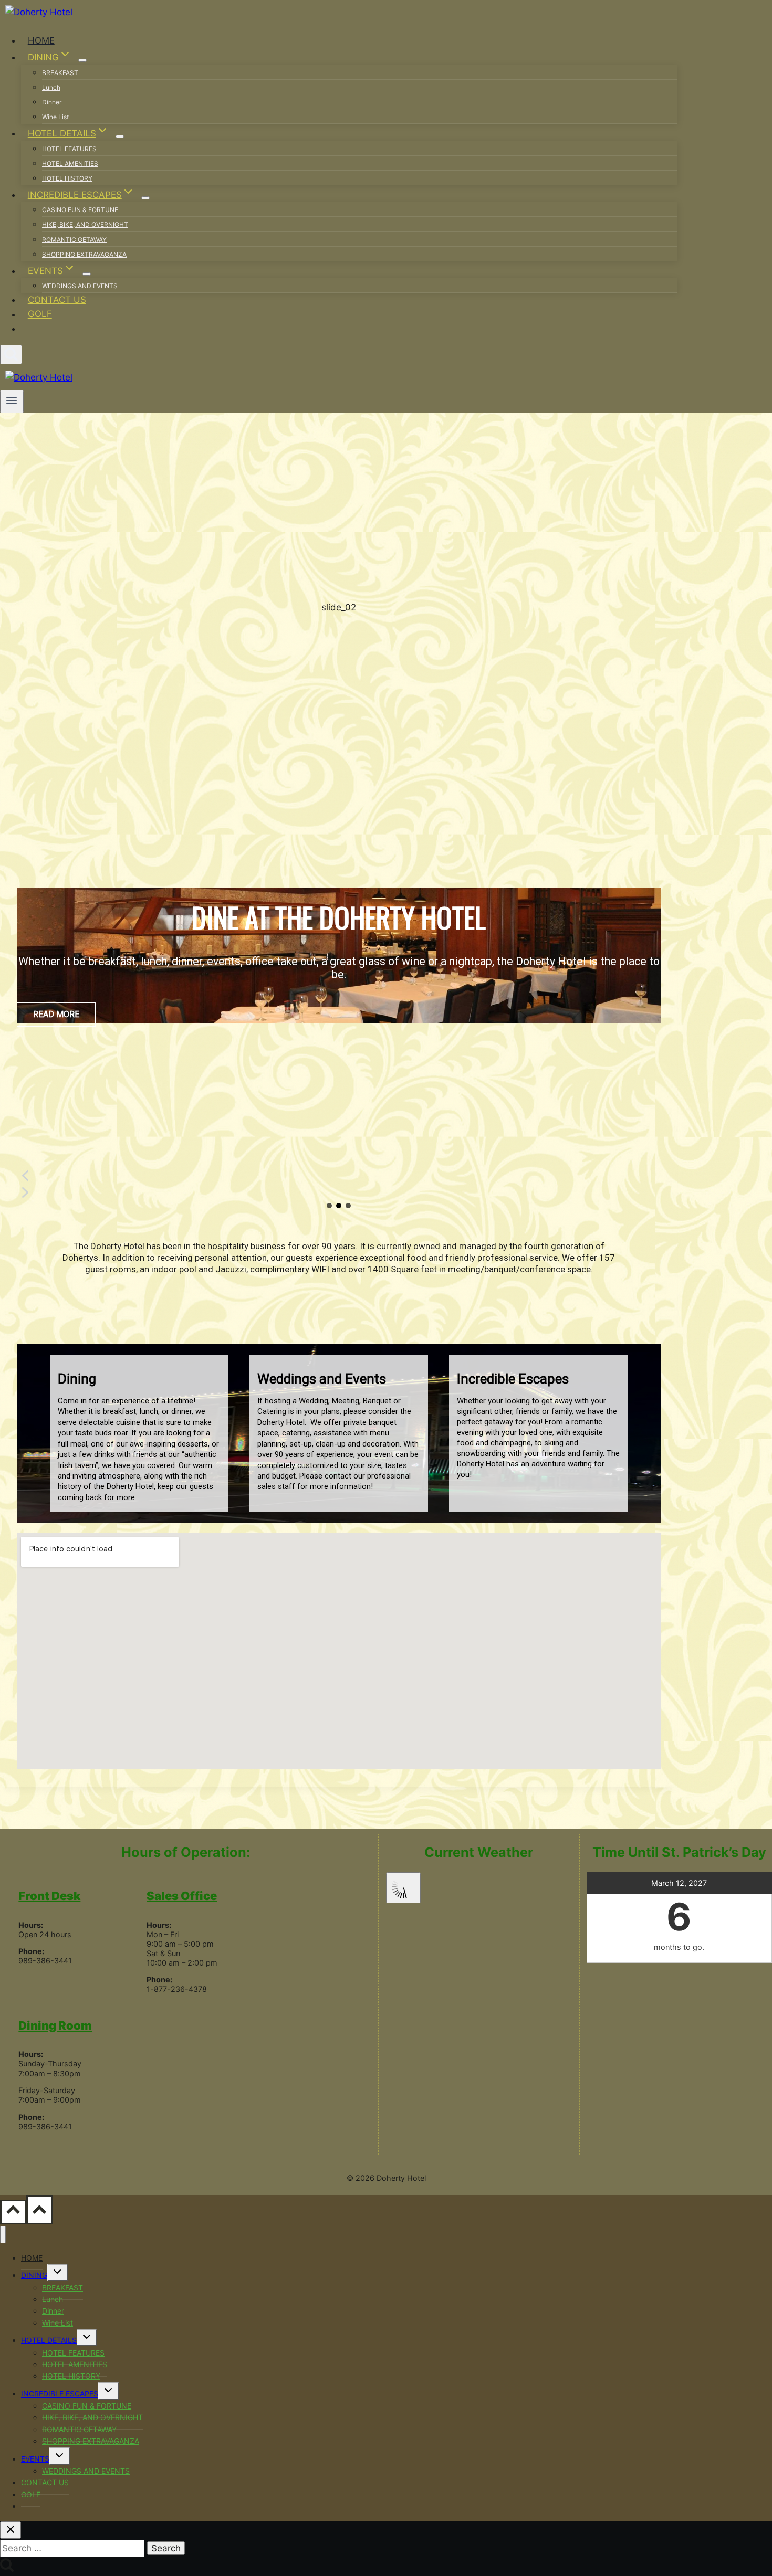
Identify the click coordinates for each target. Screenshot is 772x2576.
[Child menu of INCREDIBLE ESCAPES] (145, 198)
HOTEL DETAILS (49, 2340)
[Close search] (11, 2530)
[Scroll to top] (13, 2212)
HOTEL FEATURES (69, 149)
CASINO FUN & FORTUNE (80, 210)
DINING (34, 2275)
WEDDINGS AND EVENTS (80, 286)
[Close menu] (3, 2235)
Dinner (52, 102)
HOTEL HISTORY (67, 178)
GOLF (40, 314)
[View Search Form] (11, 355)
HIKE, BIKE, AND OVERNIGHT (85, 224)
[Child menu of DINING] (82, 60)
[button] (339, 1176)
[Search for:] (74, 2548)
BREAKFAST (60, 73)
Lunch (51, 87)
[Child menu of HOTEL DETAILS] (120, 136)
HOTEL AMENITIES (70, 163)
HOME (41, 40)
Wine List (55, 117)
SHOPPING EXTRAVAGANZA (84, 254)
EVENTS (35, 2459)
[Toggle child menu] (58, 2272)
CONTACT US (57, 300)
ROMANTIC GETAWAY (74, 240)
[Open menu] (12, 402)
